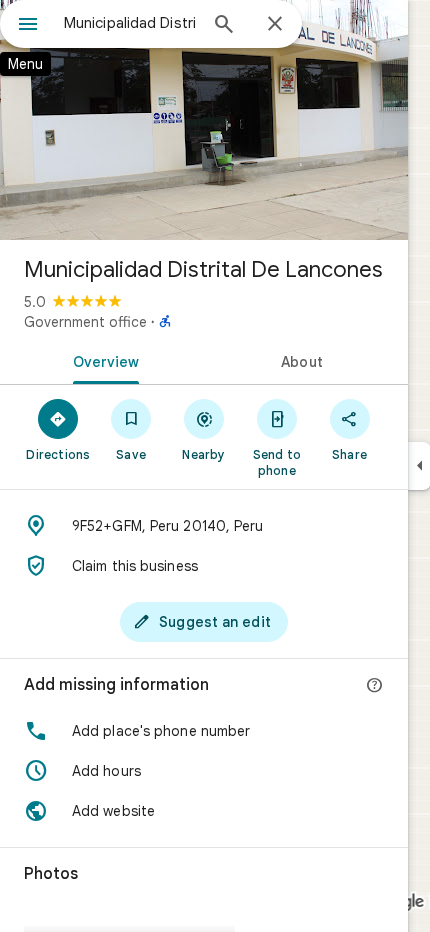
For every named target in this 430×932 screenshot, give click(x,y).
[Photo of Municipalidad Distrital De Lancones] (204, 120)
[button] (204, 731)
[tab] (102, 360)
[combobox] (130, 23)
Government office (85, 322)
